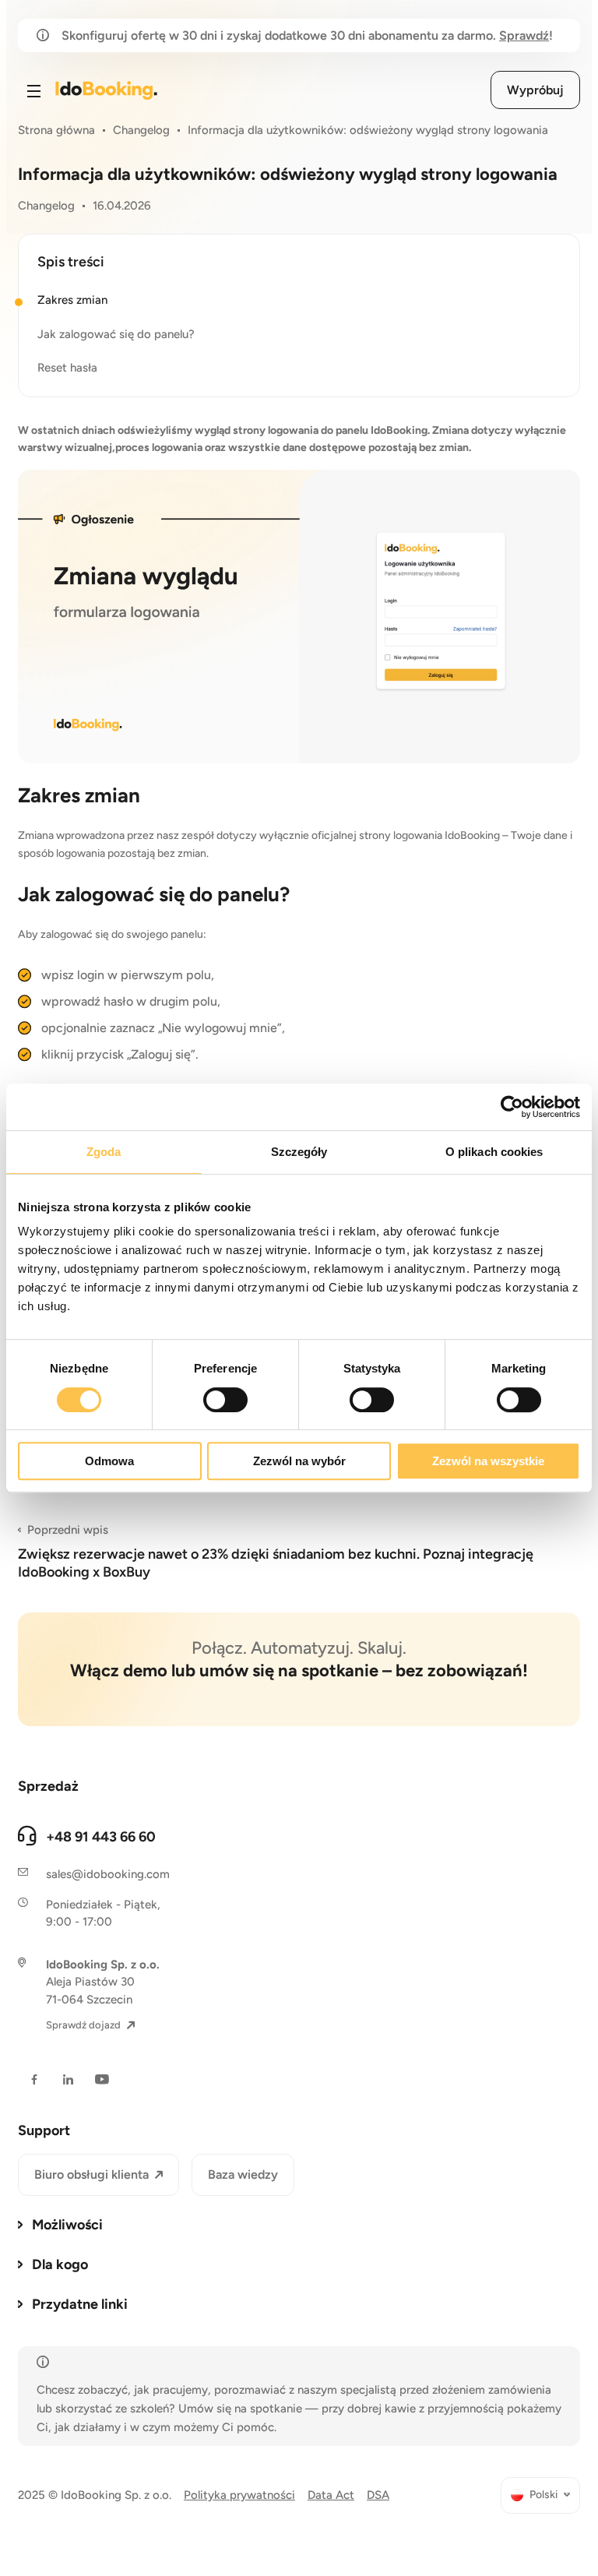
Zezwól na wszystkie (488, 1461)
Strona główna (56, 130)
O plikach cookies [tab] (494, 1152)
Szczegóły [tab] (299, 1152)
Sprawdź (524, 35)
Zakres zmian (72, 300)
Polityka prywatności (239, 2495)
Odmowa (109, 1461)
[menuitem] (540, 2495)
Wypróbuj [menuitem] (535, 90)
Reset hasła (67, 368)
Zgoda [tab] (104, 1152)
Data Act (331, 2495)
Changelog (141, 130)
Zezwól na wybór (299, 1461)
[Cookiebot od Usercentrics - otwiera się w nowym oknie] (512, 1107)
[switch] (225, 1400)
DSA (378, 2495)
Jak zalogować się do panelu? (116, 334)
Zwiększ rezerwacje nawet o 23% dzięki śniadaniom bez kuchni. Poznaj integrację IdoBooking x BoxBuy (276, 1552)
